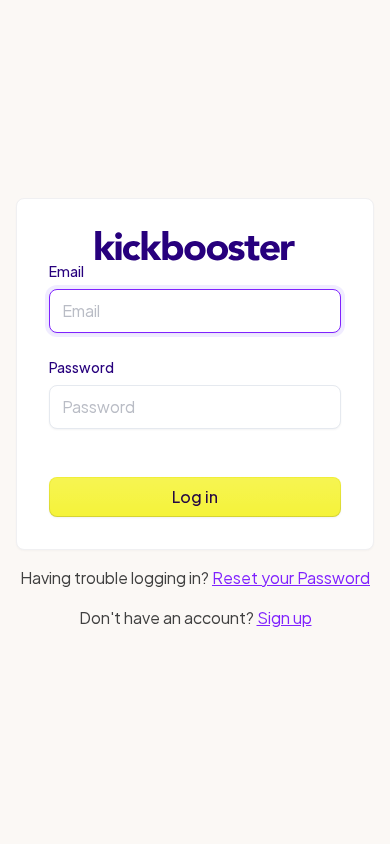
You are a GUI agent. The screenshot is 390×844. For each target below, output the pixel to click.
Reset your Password (291, 577)
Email (66, 271)
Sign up (284, 617)
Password (81, 367)
